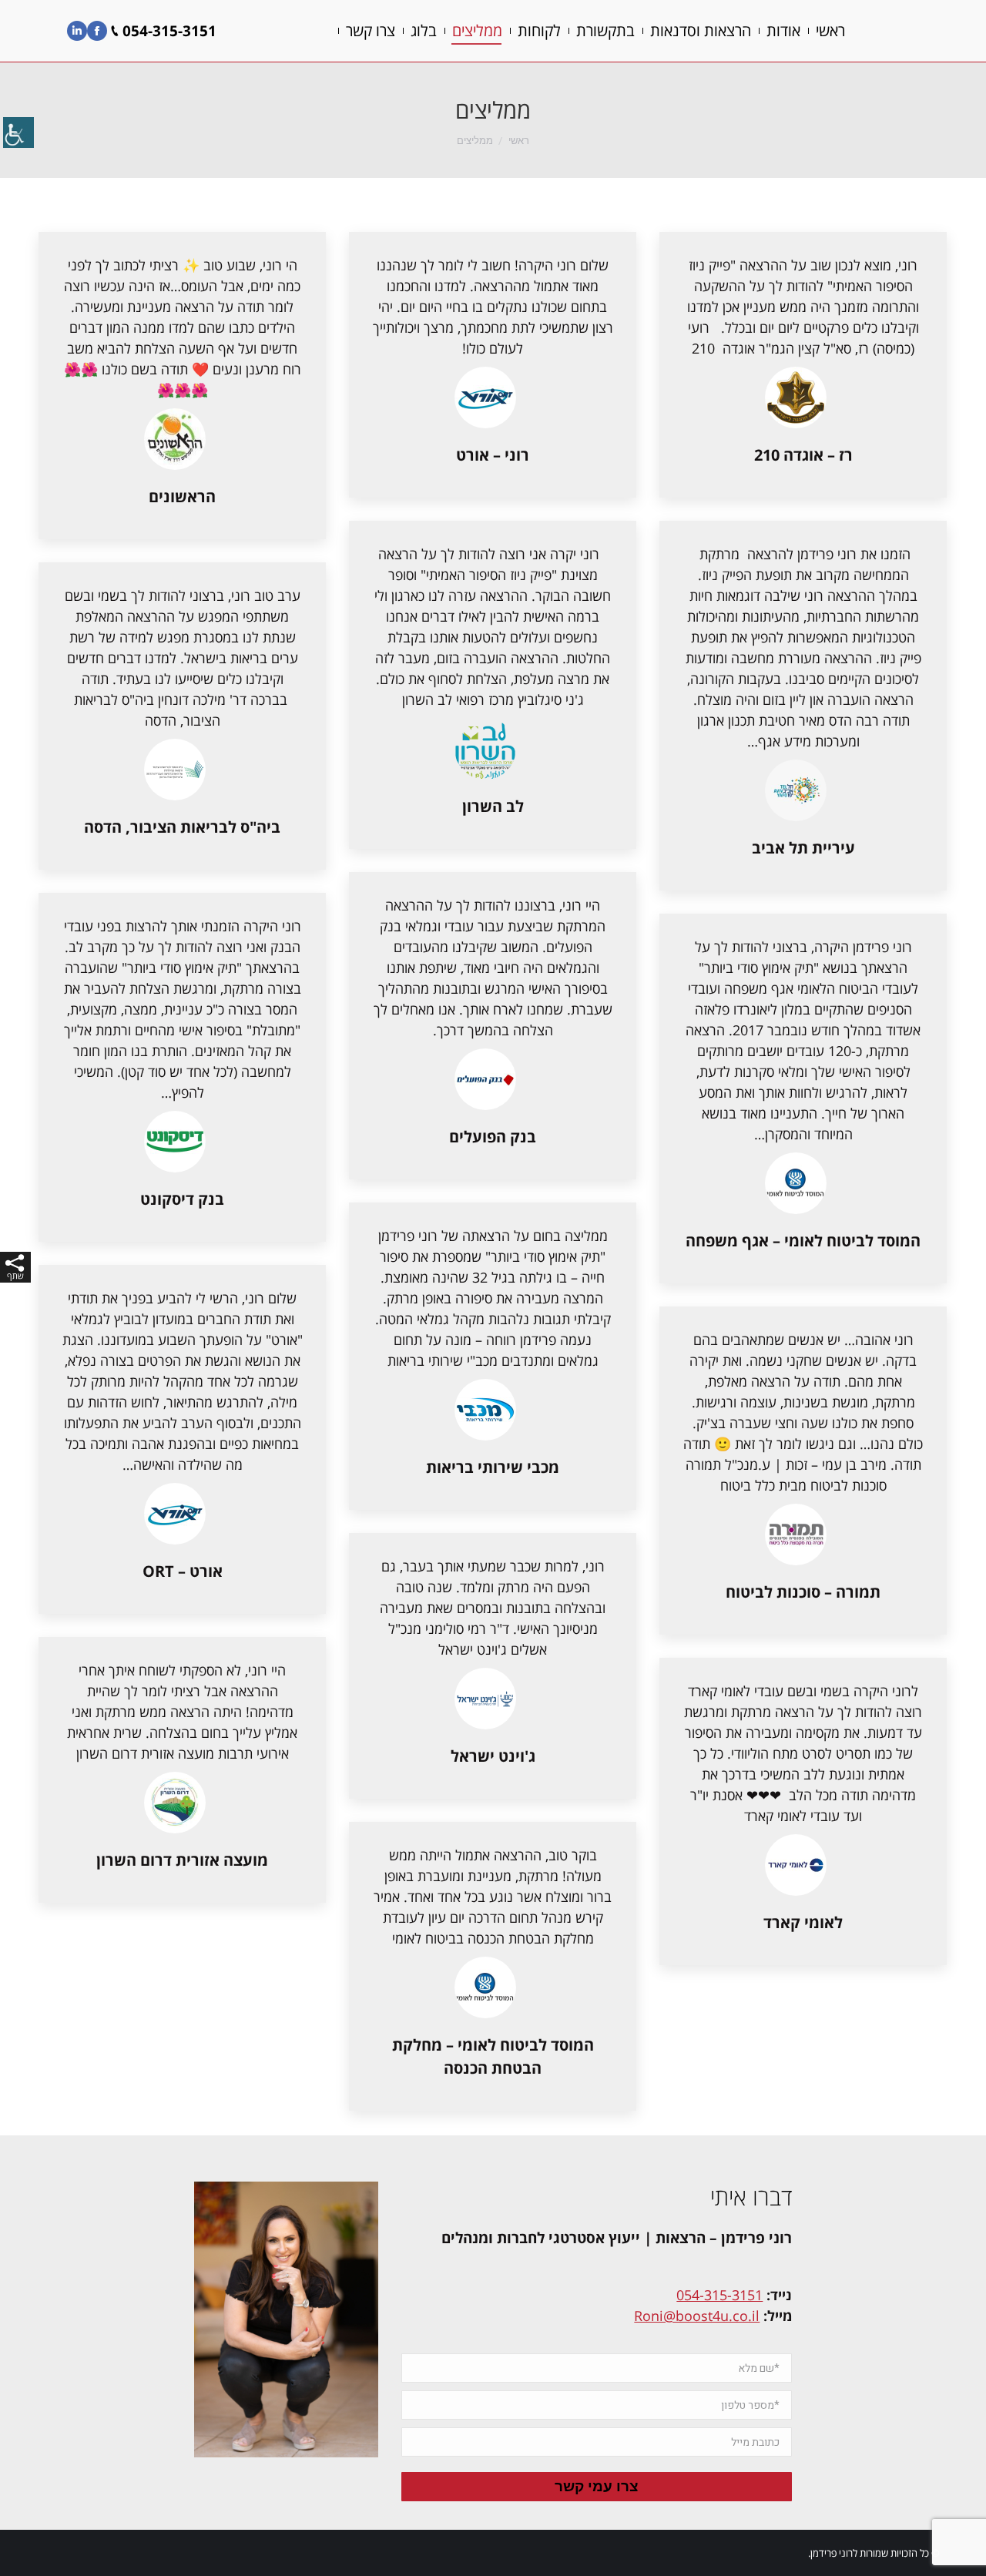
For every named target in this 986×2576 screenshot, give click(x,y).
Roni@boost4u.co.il (697, 2316)
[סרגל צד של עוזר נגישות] (18, 134)
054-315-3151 (719, 2295)
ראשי (519, 141)
